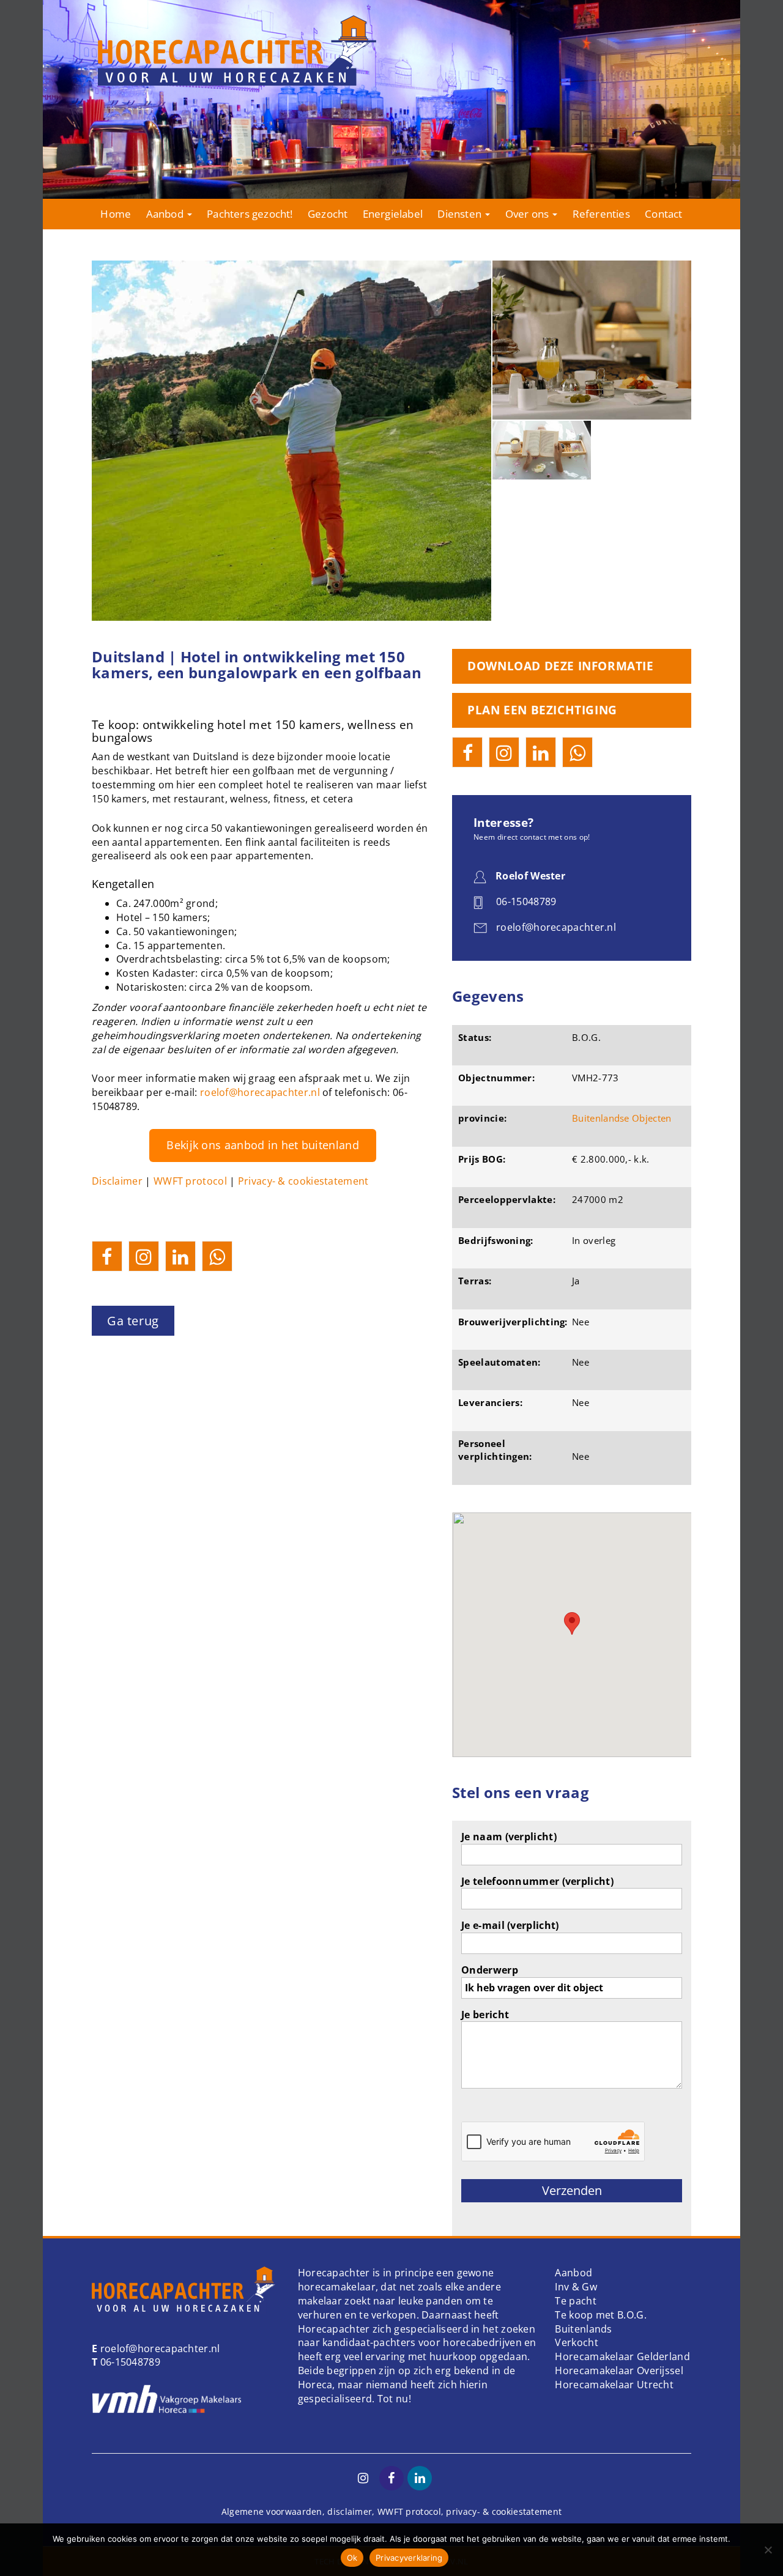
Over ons (529, 214)
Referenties (601, 214)
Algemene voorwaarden (272, 2511)
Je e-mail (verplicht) (510, 1925)
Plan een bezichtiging (542, 710)
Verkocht (576, 2342)
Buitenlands (583, 2329)
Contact (663, 214)
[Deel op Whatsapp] (217, 1256)
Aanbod (166, 214)
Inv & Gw (576, 2287)
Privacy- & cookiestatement (303, 1181)
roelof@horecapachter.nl (260, 1092)
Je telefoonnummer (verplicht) (537, 1881)
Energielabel (393, 214)
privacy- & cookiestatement (504, 2511)
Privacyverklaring (409, 2558)
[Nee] (768, 2550)
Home (116, 214)
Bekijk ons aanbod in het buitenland (263, 1145)
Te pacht (575, 2301)
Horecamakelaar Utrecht (614, 2385)
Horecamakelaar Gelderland (622, 2356)
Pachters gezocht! (250, 214)
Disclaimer (117, 1181)
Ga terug (133, 1321)
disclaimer (350, 2511)
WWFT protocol (190, 1181)
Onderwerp (490, 1970)
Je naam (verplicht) (509, 1837)
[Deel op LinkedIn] (180, 1256)
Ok (352, 2558)
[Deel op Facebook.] (107, 1256)
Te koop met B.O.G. (600, 2315)
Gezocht (328, 214)
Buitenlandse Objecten (622, 1118)
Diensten (461, 214)
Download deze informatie (560, 666)
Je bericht (485, 2015)
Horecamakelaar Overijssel (619, 2371)
